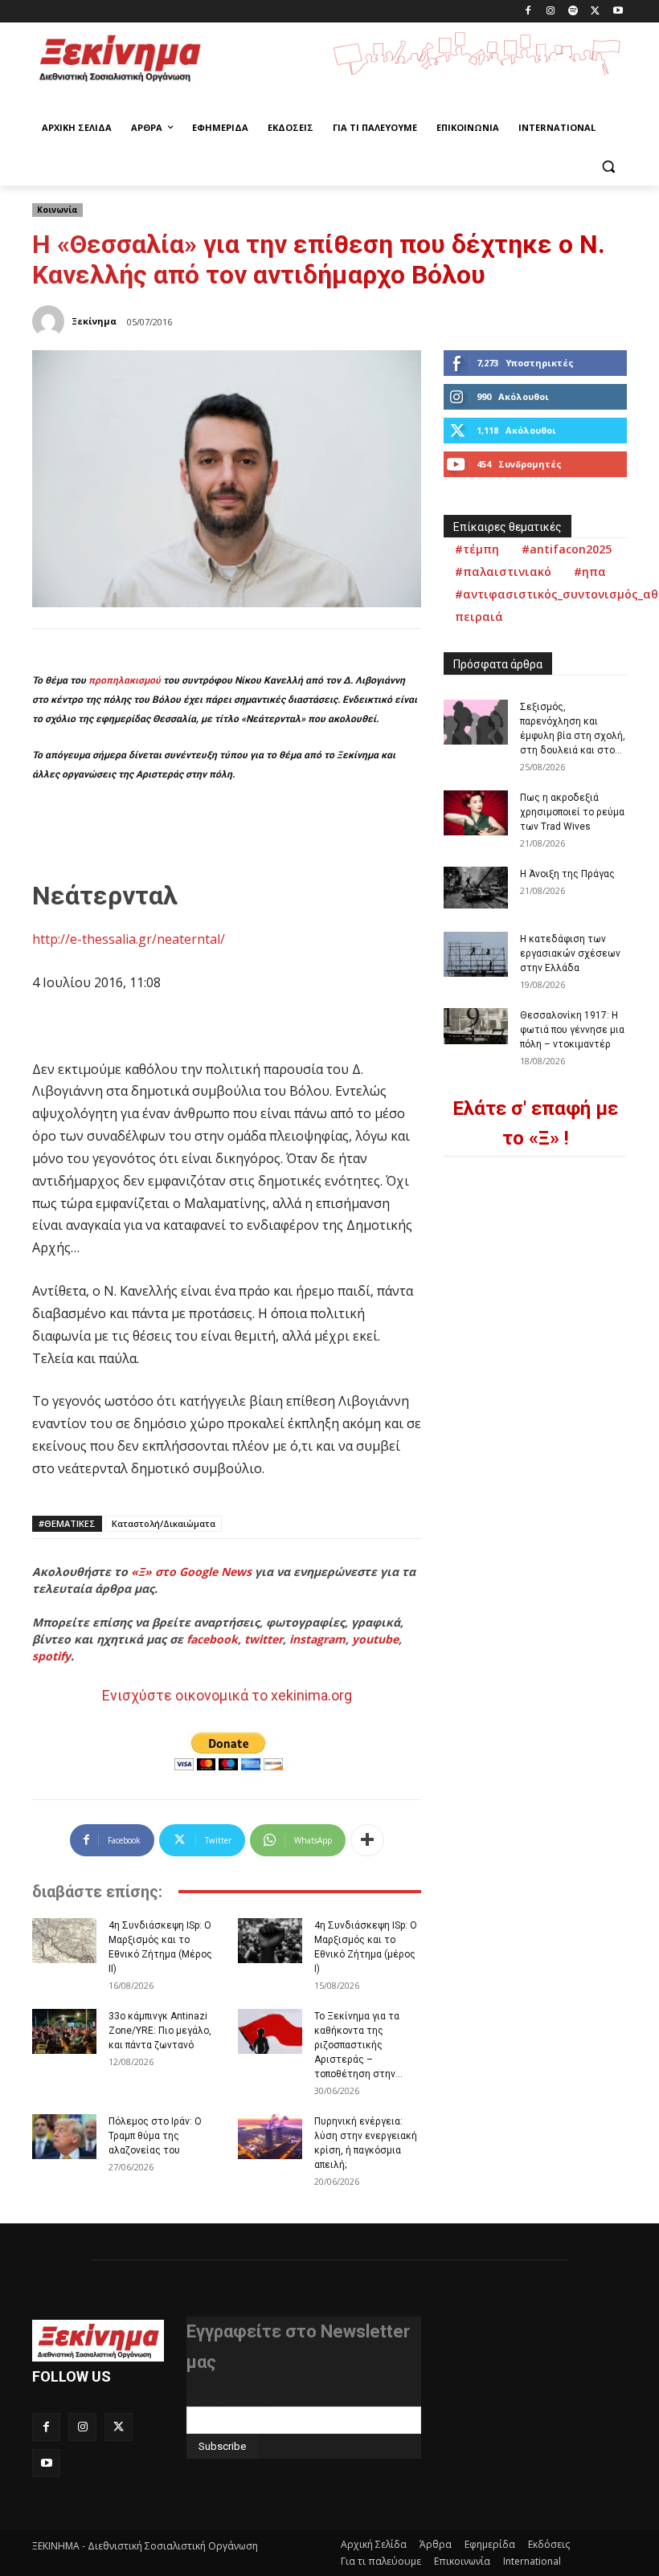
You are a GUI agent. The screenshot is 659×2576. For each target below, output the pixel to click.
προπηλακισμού (125, 680)
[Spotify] (573, 12)
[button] (608, 167)
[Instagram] (551, 12)
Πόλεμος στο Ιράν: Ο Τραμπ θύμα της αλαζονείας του (155, 2136)
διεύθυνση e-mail (230, 2400)
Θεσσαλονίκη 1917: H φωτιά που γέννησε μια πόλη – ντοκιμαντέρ (572, 1030)
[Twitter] (595, 12)
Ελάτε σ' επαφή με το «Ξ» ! (535, 1123)
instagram (317, 1639)
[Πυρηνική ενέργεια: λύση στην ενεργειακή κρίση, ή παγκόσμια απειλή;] (270, 2137)
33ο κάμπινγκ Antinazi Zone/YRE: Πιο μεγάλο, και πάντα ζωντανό (160, 2031)
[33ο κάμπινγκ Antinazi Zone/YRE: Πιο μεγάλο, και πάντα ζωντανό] (64, 2031)
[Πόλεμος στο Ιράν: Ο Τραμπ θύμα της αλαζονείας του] (64, 2137)
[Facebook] (528, 12)
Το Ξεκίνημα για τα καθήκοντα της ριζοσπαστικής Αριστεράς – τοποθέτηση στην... (358, 2045)
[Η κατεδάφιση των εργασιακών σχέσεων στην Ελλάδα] (476, 954)
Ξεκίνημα (94, 321)
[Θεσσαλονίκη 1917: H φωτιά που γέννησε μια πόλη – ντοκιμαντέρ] (476, 1026)
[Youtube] (618, 12)
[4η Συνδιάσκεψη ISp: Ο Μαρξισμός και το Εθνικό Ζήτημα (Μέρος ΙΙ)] (64, 1941)
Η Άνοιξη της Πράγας (567, 874)
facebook (212, 1639)
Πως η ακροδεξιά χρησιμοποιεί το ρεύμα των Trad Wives (572, 812)
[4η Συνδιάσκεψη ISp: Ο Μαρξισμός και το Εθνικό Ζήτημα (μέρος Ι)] (270, 1941)
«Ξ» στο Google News (191, 1572)
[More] (367, 1840)
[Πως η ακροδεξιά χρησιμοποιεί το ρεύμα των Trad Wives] (476, 813)
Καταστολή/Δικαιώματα (164, 1523)
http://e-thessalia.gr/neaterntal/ (129, 939)
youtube (375, 1639)
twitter (264, 1639)
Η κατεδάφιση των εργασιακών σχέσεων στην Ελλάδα (570, 953)
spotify (51, 1656)
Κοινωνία (57, 210)
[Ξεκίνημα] (51, 321)
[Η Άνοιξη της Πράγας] (476, 888)
